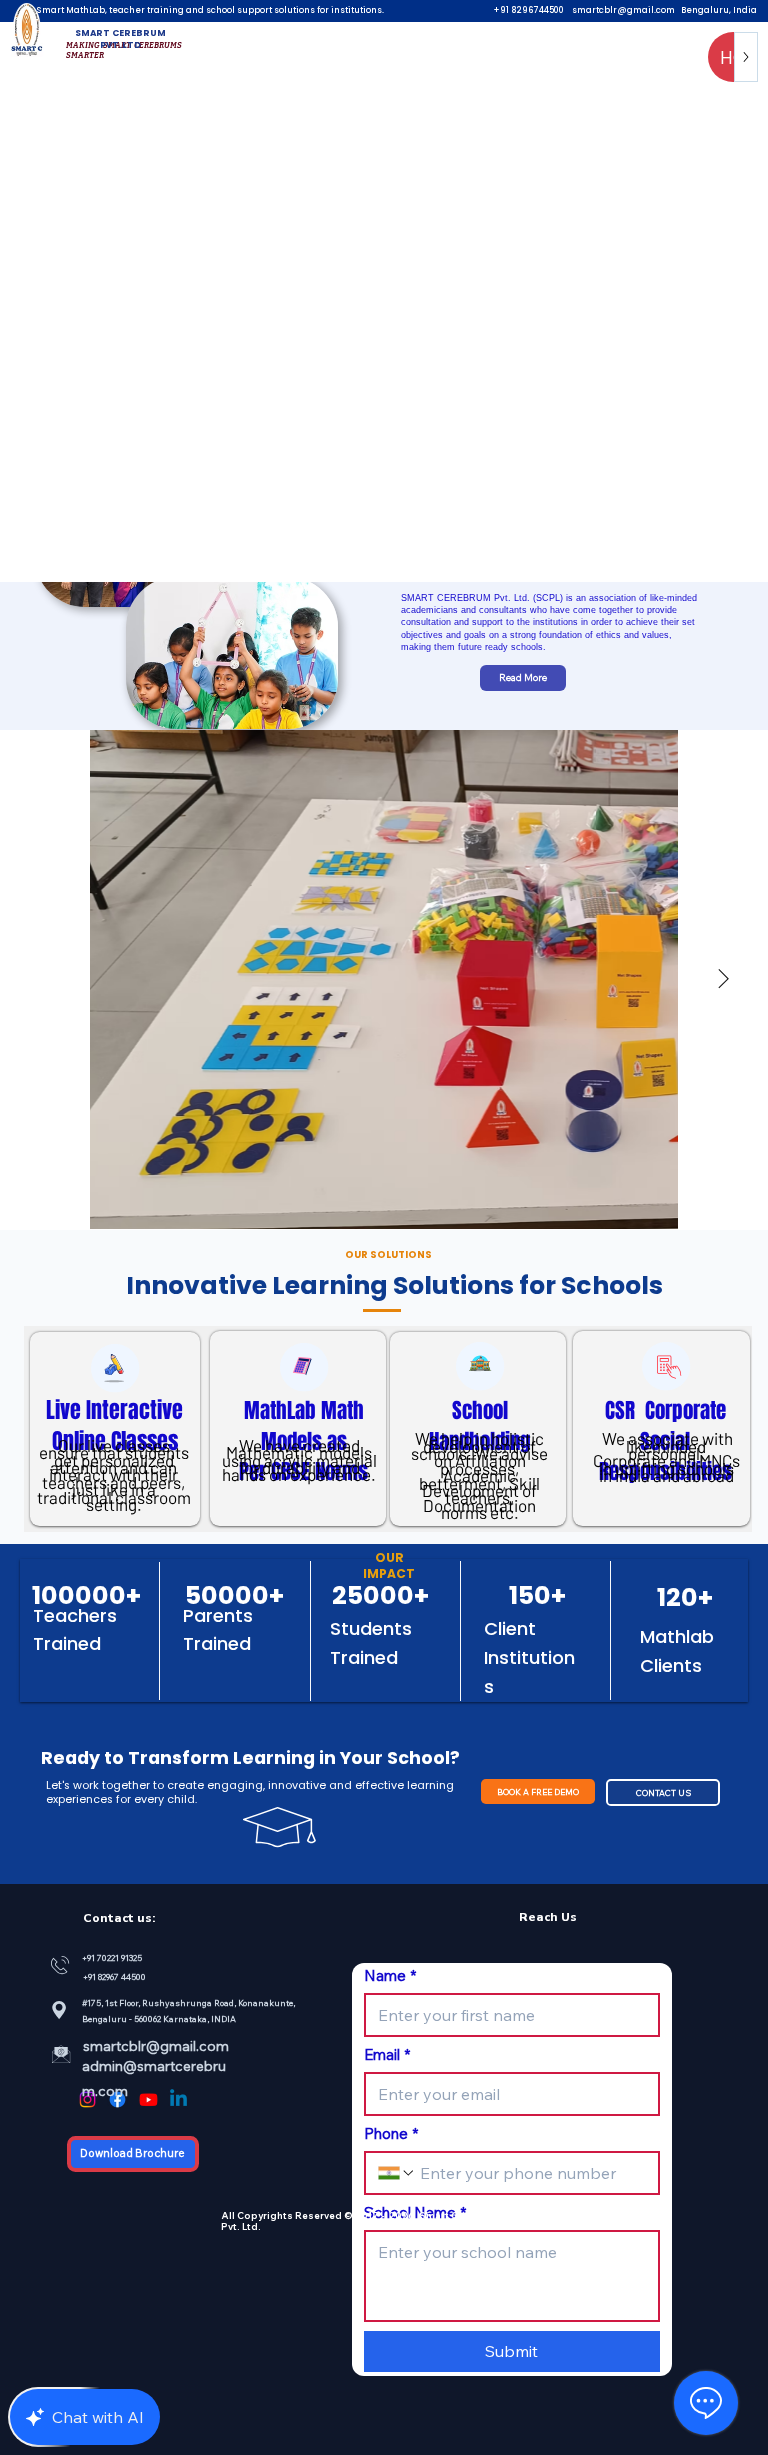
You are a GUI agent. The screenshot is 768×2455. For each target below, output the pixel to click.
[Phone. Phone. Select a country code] (397, 2173)
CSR (625, 1410)
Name (390, 1976)
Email (387, 2055)
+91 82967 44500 (114, 1976)
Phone (391, 2134)
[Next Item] (723, 980)
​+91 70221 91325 (113, 1957)
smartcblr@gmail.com (623, 10)
